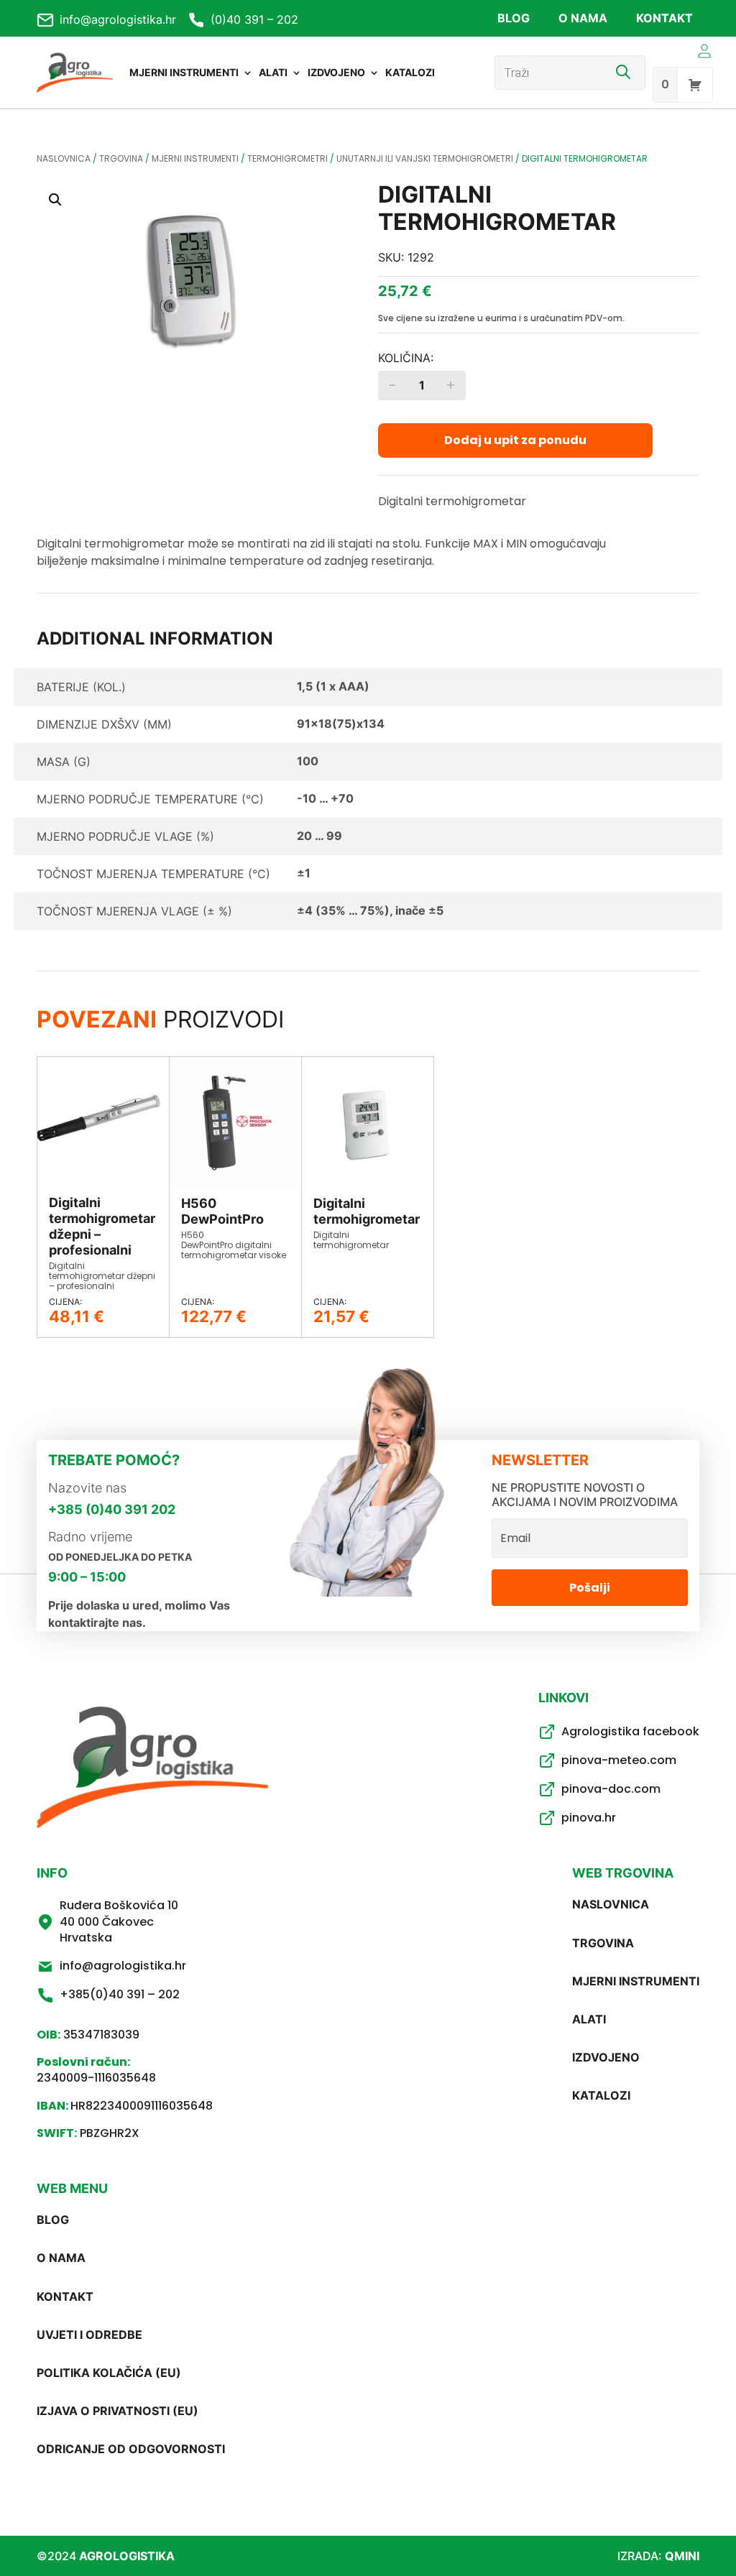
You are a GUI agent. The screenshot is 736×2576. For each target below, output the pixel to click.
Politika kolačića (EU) (109, 2373)
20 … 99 (319, 836)
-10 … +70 (325, 798)
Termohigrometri (287, 158)
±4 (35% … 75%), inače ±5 (370, 910)
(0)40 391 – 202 (254, 19)
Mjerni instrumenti (184, 72)
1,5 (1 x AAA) (333, 686)
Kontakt (664, 18)
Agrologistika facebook (630, 1731)
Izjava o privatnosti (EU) (118, 2411)
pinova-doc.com (611, 1789)
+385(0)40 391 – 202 (120, 1994)
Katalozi (410, 72)
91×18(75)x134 (341, 724)
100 (308, 761)
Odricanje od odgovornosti (131, 2449)
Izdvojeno (336, 72)
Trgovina (121, 158)
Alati (273, 72)
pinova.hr (589, 1818)
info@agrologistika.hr (118, 19)
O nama (583, 18)
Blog (514, 18)
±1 (304, 873)
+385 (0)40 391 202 (112, 1509)
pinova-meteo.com (619, 1760)
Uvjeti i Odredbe (89, 2335)
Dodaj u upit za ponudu (515, 440)
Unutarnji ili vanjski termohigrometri (425, 158)
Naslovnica (64, 158)
